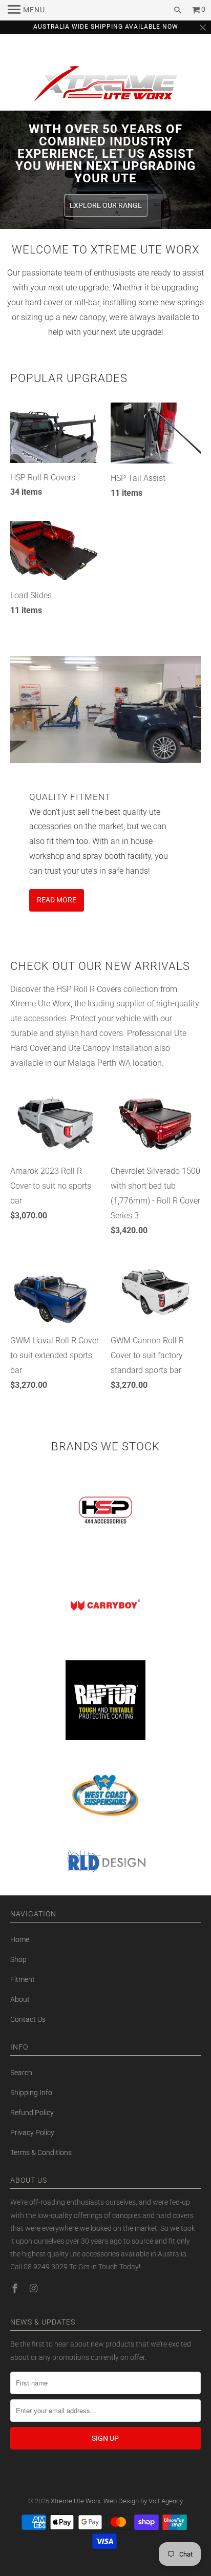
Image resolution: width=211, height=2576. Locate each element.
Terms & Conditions (41, 2152)
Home (20, 1939)
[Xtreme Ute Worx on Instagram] (34, 2288)
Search (21, 2073)
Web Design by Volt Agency (143, 2501)
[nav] (26, 10)
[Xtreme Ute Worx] (105, 86)
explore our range (106, 205)
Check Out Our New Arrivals (100, 966)
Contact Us (28, 2019)
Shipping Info (31, 2093)
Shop (18, 1959)
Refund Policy (32, 2113)
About (20, 1999)
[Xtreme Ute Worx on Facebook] (16, 2288)
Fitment (23, 1979)
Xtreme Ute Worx (76, 2501)
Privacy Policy (32, 2132)
